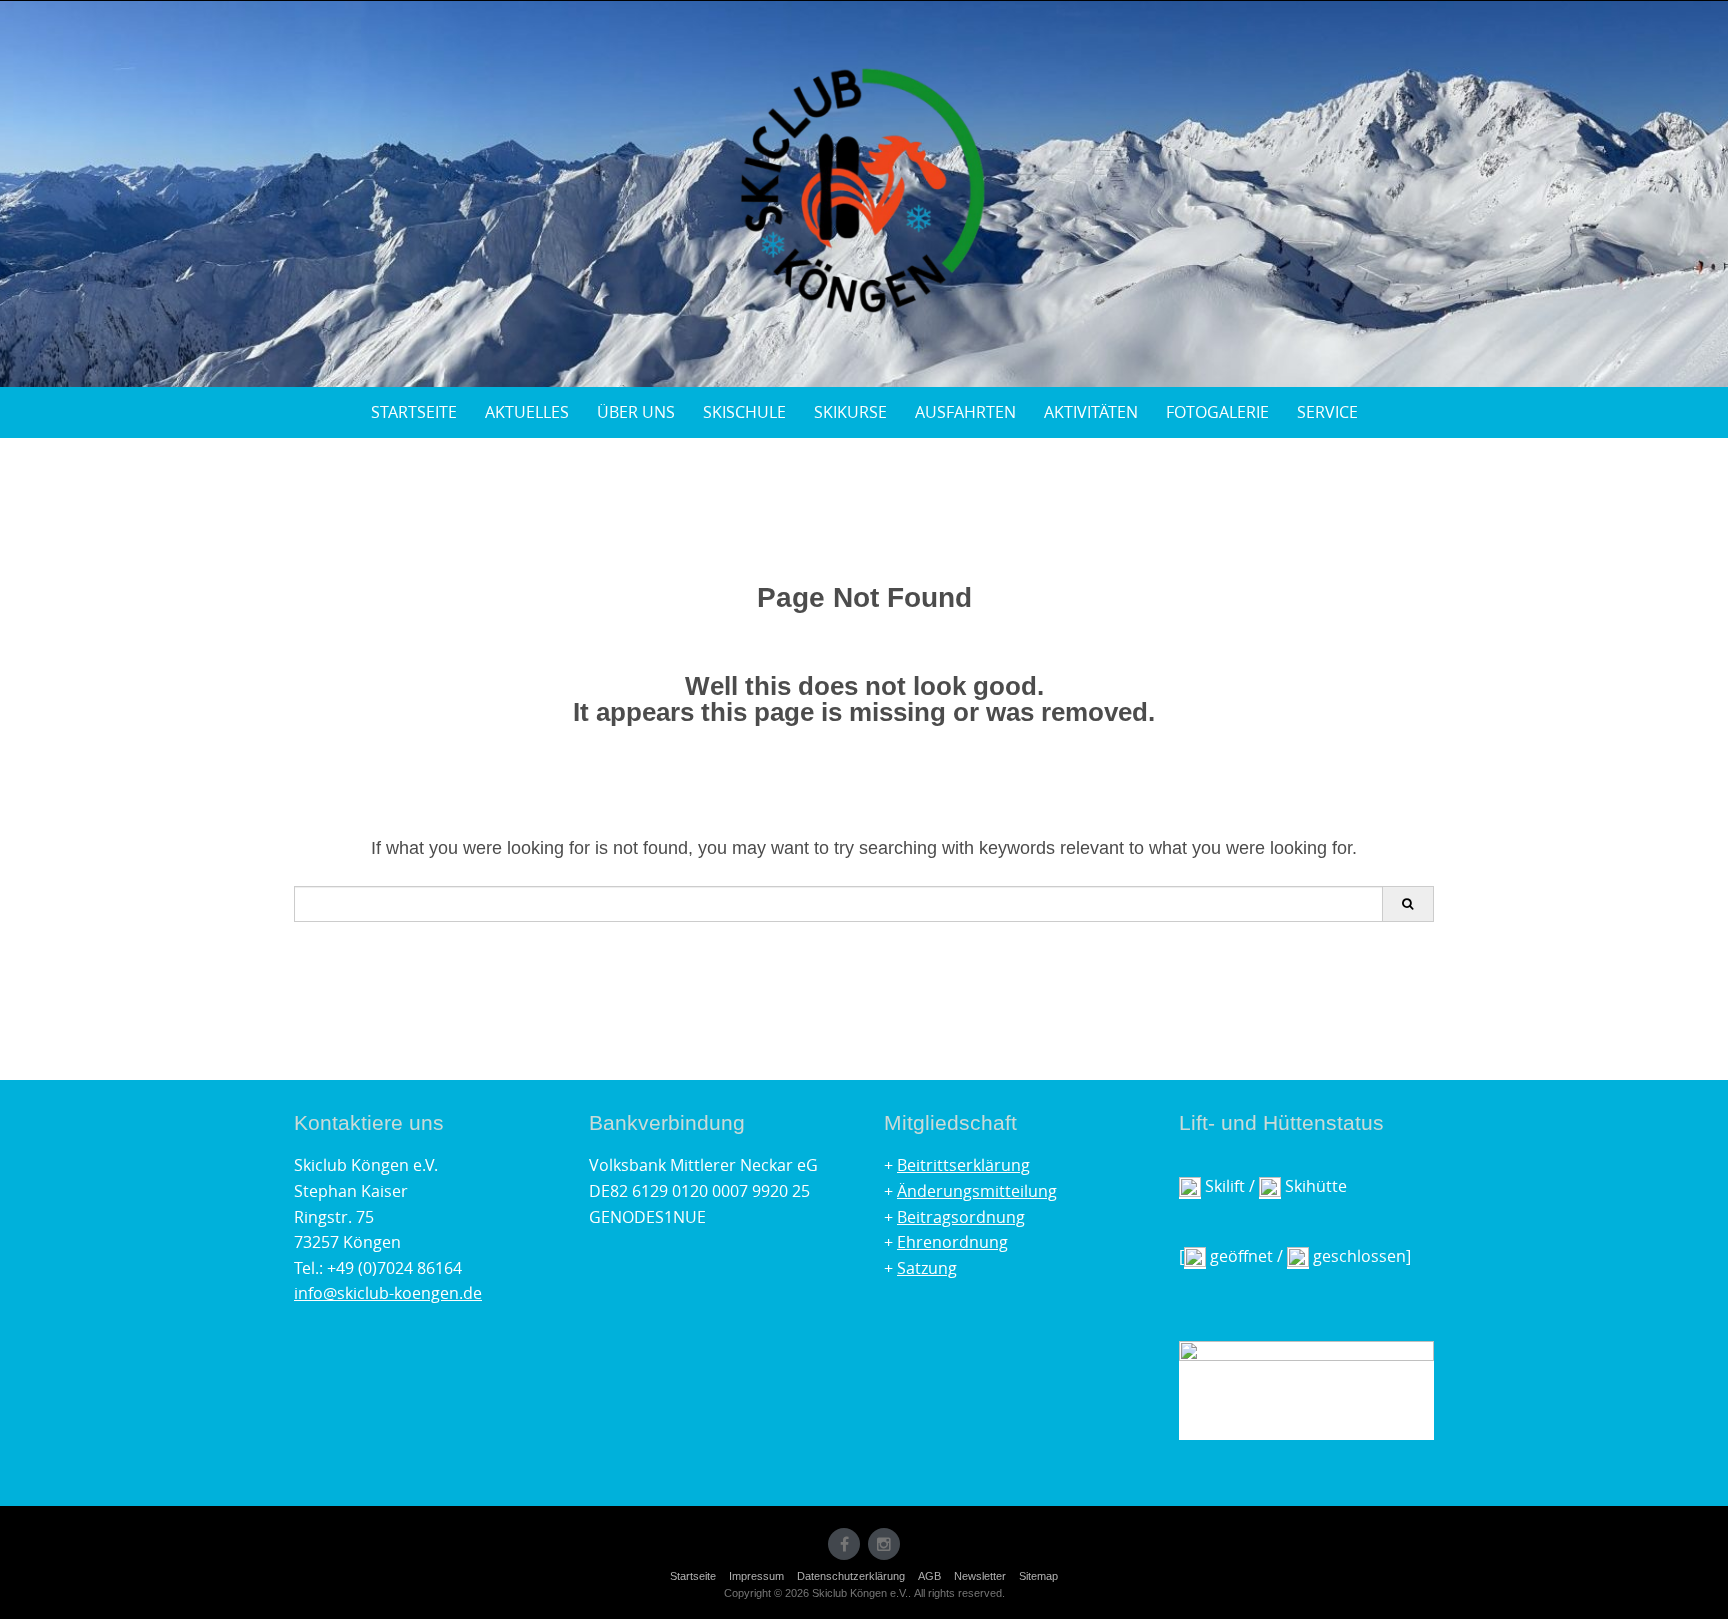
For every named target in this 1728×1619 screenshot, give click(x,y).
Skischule (744, 412)
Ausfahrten (965, 412)
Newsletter (980, 1576)
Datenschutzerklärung (851, 1576)
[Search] (1407, 904)
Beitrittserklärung (963, 1165)
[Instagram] (884, 1544)
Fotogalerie (1217, 412)
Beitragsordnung (961, 1217)
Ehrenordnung (952, 1242)
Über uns (636, 412)
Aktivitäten (1091, 412)
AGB (929, 1576)
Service (1327, 412)
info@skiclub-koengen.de (388, 1293)
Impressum (756, 1576)
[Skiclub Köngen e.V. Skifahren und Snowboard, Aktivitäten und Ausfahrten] (864, 190)
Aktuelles (527, 412)
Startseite (414, 412)
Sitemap (1038, 1576)
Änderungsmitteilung (977, 1191)
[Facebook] (844, 1544)
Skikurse (850, 412)
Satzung (927, 1268)
